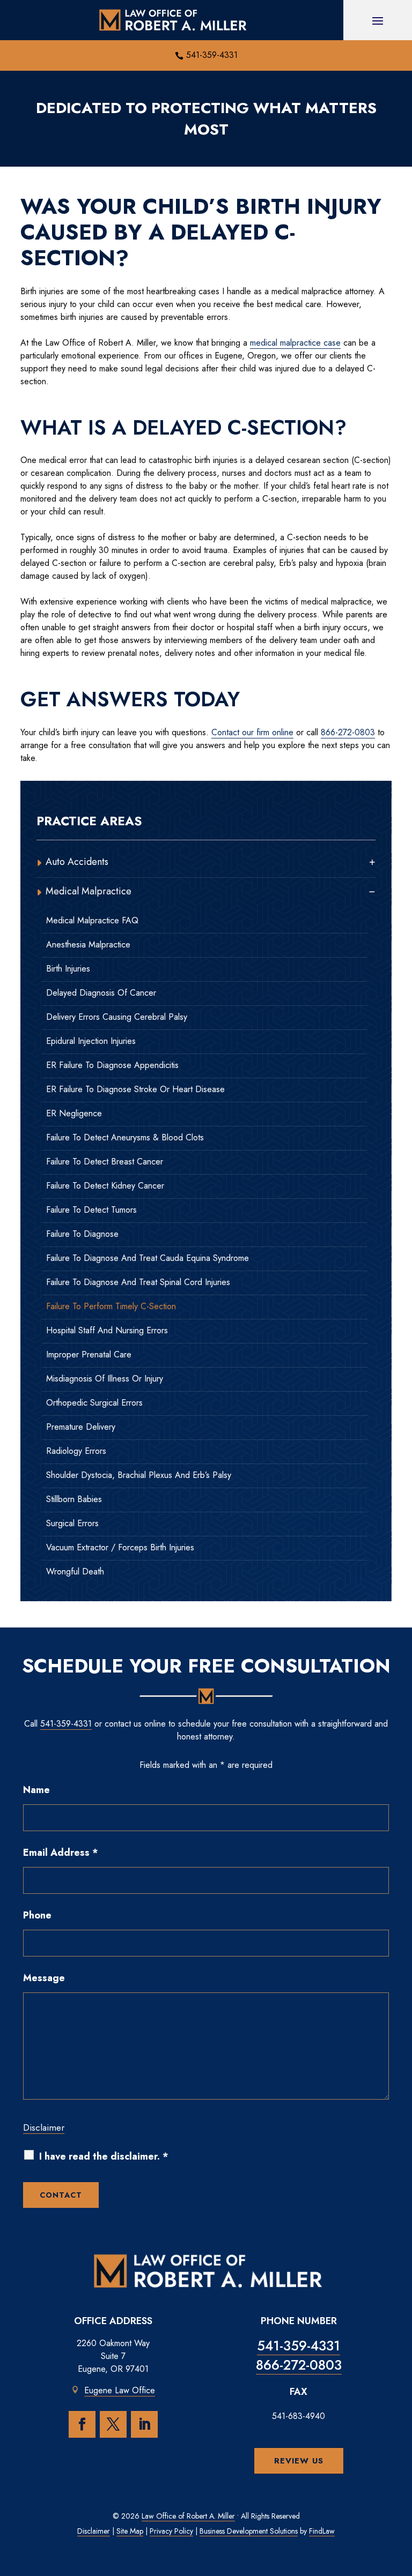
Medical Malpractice (89, 891)
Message (44, 1978)
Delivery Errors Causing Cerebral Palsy (117, 1017)
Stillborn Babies (74, 1499)
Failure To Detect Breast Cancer (105, 1162)
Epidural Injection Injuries (91, 1041)
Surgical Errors (72, 1524)
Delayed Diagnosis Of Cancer (101, 993)
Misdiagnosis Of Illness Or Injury (105, 1379)
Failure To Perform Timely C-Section (111, 1306)
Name (36, 1790)
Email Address (61, 1853)
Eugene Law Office (120, 2390)
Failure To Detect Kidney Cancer (105, 1186)
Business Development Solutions (249, 2531)
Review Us (299, 2461)
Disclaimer (44, 2127)
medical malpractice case (295, 343)
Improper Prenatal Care (89, 1355)
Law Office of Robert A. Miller (188, 2516)
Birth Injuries (68, 969)
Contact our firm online (252, 732)
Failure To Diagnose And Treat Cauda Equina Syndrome (148, 1258)
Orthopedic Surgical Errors (94, 1403)
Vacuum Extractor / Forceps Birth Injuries (120, 1548)
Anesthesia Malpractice (88, 945)
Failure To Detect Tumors (91, 1210)
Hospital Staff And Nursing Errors (107, 1331)
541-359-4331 (212, 55)
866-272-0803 (348, 732)
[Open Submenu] (372, 862)
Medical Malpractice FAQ (92, 921)
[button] (378, 20)
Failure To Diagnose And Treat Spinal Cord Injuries (138, 1282)
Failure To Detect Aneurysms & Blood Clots (125, 1138)
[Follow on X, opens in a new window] (113, 2424)
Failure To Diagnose (82, 1234)
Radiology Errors (76, 1451)
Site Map (130, 2531)
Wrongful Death (75, 1572)
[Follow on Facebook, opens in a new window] (82, 2424)
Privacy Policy (171, 2531)
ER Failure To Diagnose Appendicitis (112, 1065)
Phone (37, 1915)
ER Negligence (74, 1114)
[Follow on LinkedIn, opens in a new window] (144, 2424)
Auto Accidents (77, 862)
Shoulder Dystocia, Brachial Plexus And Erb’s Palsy (139, 1475)
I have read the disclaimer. (104, 2157)
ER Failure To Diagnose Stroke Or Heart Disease (135, 1089)
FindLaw (322, 2531)
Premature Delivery (81, 1427)
